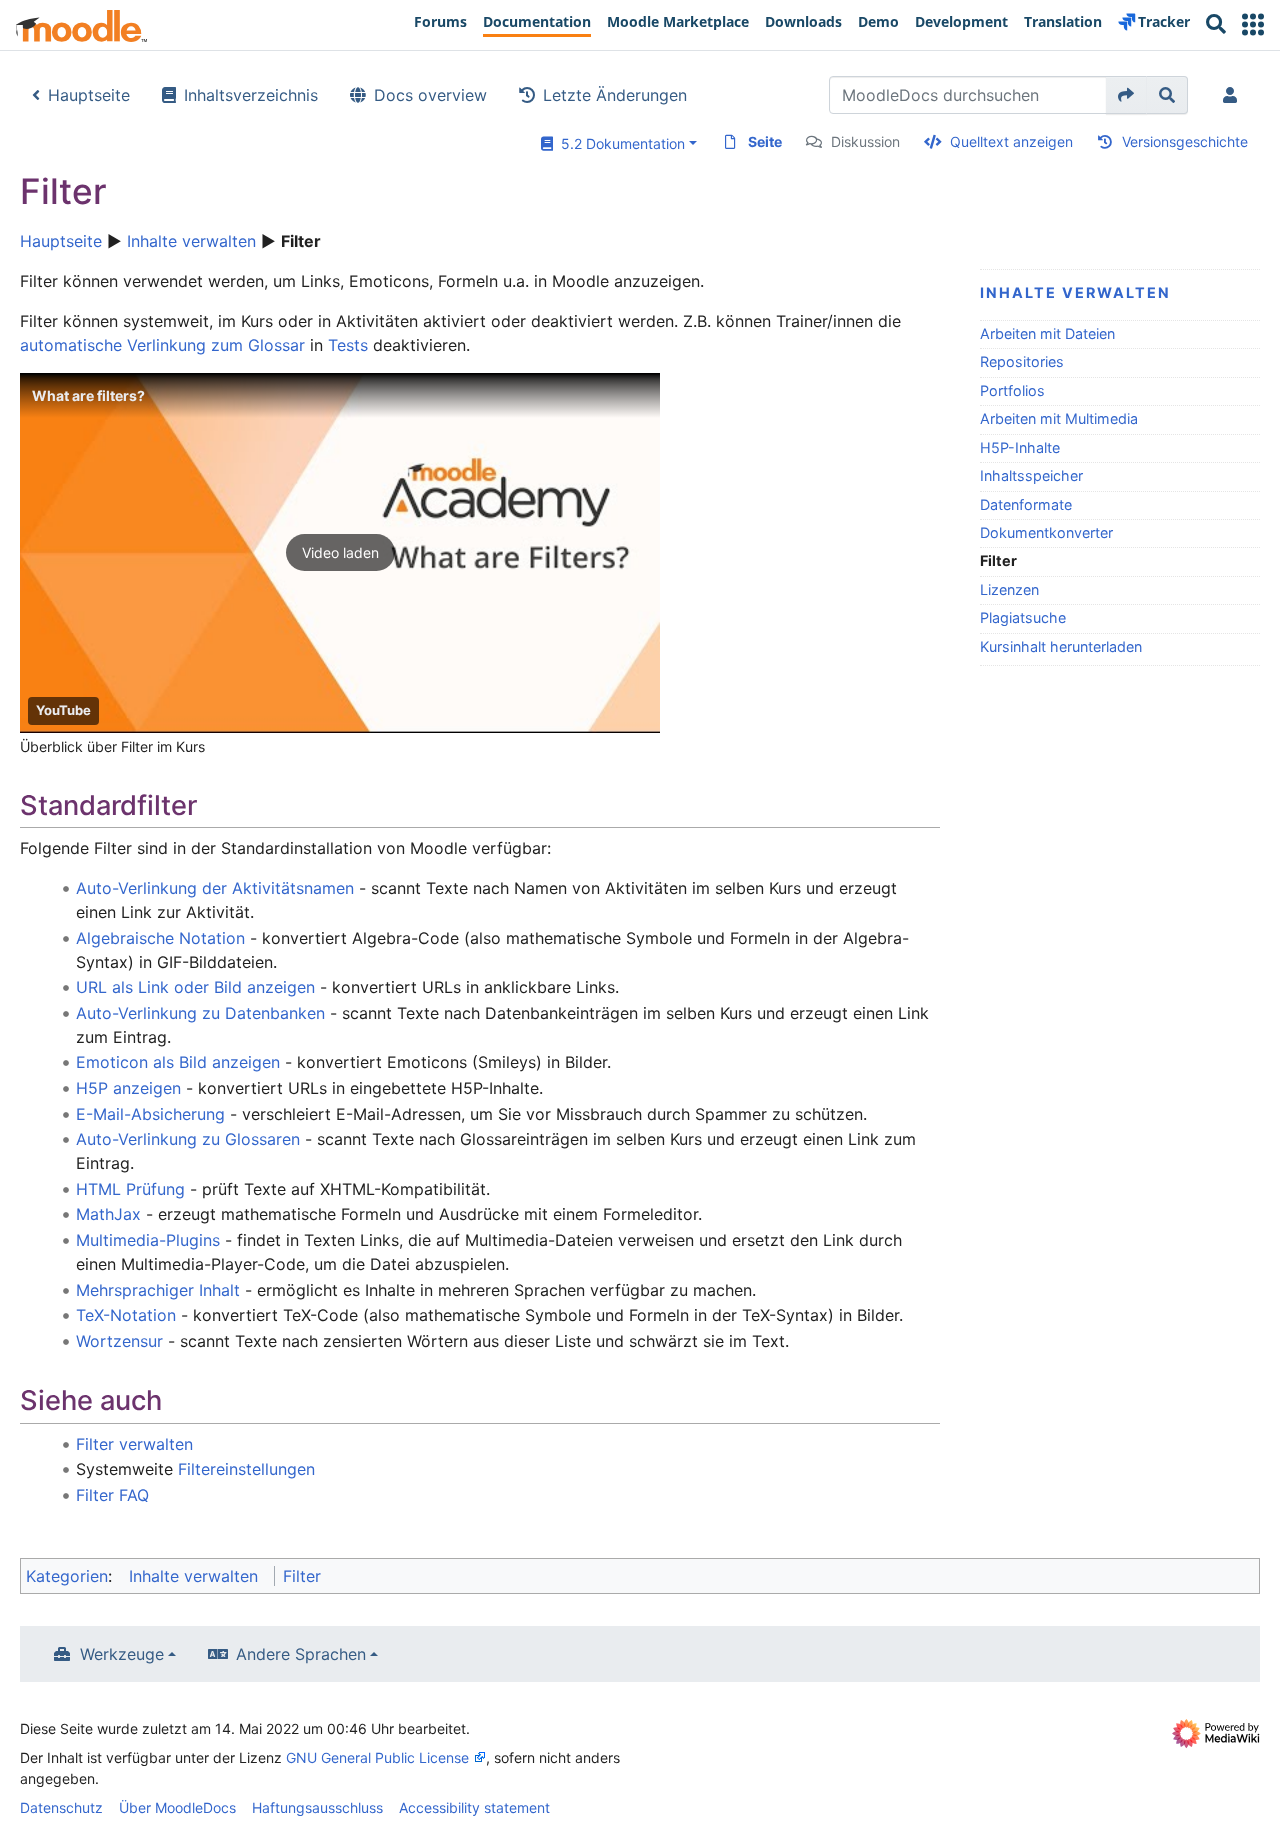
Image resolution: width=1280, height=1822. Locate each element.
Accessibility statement (474, 1807)
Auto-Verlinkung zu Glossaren (188, 1139)
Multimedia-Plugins (148, 1240)
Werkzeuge (122, 1654)
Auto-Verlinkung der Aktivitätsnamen (215, 888)
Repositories (1022, 361)
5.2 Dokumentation (619, 143)
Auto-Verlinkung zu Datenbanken (200, 1013)
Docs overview (430, 95)
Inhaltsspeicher (1031, 475)
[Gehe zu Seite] (1126, 95)
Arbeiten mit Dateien (1047, 333)
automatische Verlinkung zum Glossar (162, 345)
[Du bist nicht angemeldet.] (1234, 95)
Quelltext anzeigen (1011, 141)
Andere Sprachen (301, 1654)
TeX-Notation (126, 1315)
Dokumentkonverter (1046, 532)
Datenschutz (61, 1807)
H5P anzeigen (128, 1088)
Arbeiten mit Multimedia (1059, 418)
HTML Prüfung (130, 1189)
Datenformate (1026, 504)
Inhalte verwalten (191, 241)
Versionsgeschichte (1185, 141)
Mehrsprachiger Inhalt (158, 1290)
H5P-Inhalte (1020, 447)
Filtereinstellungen (246, 1469)
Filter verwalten (134, 1444)
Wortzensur (119, 1341)
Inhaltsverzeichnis (251, 95)
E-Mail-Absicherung (150, 1114)
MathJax (108, 1214)
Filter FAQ (112, 1495)
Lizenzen (1009, 589)
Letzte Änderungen (615, 95)
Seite (765, 141)
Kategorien (67, 1576)
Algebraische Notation (160, 938)
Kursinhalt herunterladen (1061, 646)
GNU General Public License (377, 1757)
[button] (1253, 24)
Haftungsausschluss (317, 1807)
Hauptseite (89, 95)
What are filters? (88, 395)
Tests (348, 345)
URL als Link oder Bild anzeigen (195, 987)
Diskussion (865, 141)
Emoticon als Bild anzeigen (178, 1062)
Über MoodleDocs (177, 1807)
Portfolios (1012, 390)
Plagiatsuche (1023, 617)
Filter (302, 1576)
